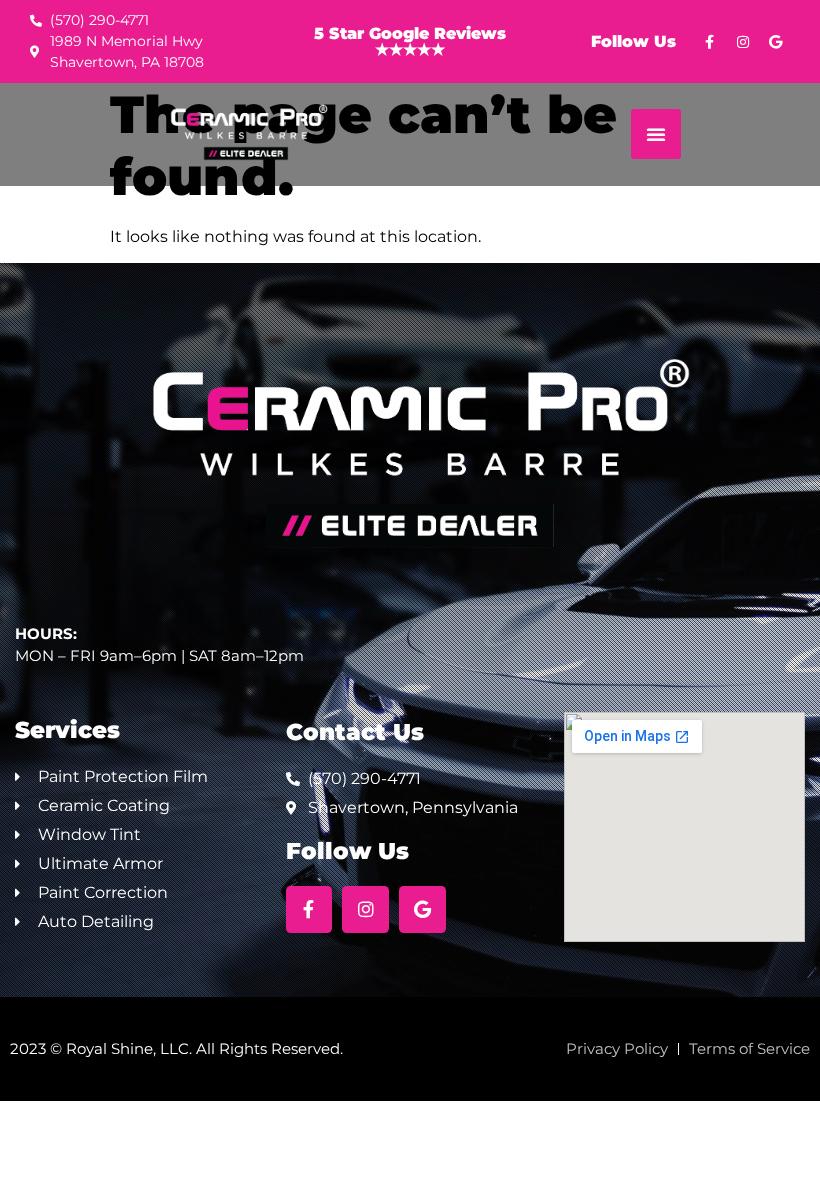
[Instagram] (743, 42)
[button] (656, 134)
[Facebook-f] (710, 42)
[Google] (776, 42)
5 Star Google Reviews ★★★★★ (410, 41)
